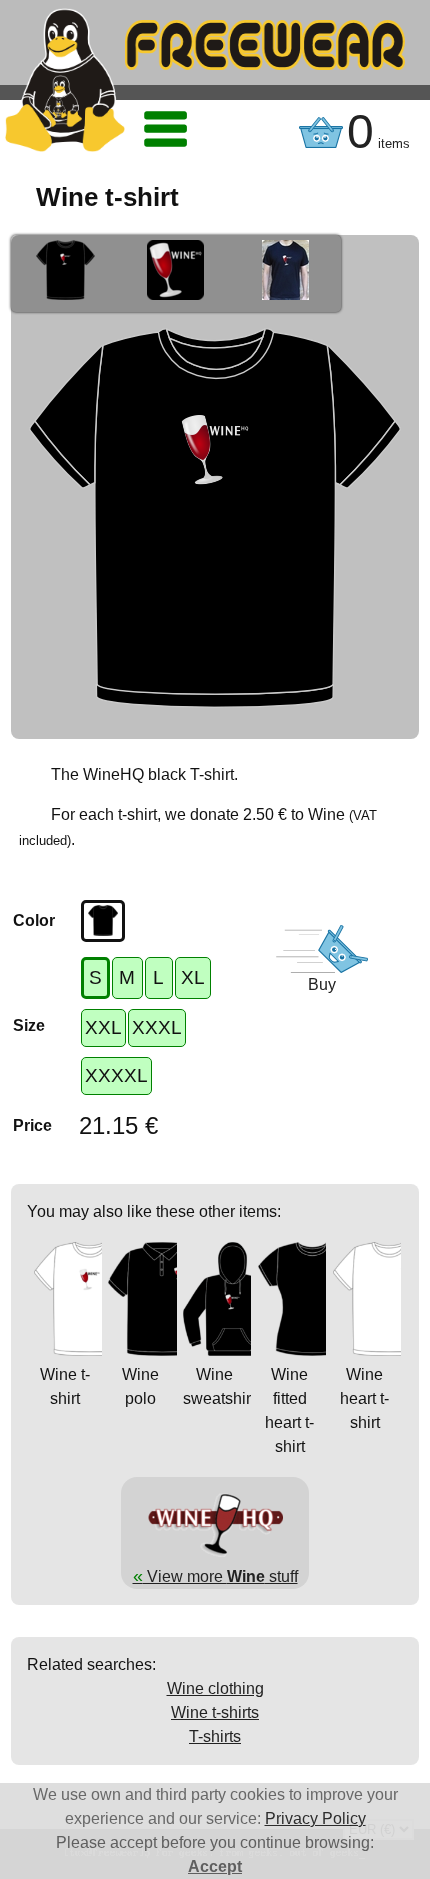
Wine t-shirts (215, 1712)
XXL (103, 1027)
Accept (215, 1866)
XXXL (157, 1027)
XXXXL (116, 1075)
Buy (322, 984)
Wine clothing (215, 1688)
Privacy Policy (315, 1818)
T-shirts (215, 1736)
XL (193, 977)
